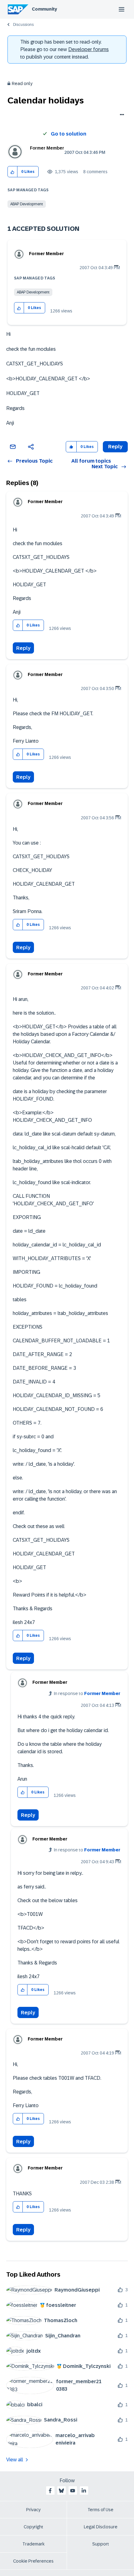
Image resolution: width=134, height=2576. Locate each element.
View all (15, 2460)
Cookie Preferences (33, 2561)
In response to (87, 1693)
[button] (13, 172)
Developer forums (89, 49)
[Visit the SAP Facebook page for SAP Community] (50, 2491)
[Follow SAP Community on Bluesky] (61, 2491)
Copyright (33, 2527)
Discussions (23, 25)
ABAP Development (27, 204)
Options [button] (121, 115)
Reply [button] (115, 447)
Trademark (33, 2544)
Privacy (33, 2510)
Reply (23, 648)
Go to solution (69, 134)
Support (101, 2544)
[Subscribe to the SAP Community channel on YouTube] (73, 2491)
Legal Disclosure (101, 2527)
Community (44, 9)
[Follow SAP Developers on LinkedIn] (84, 2491)
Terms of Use (100, 2510)
